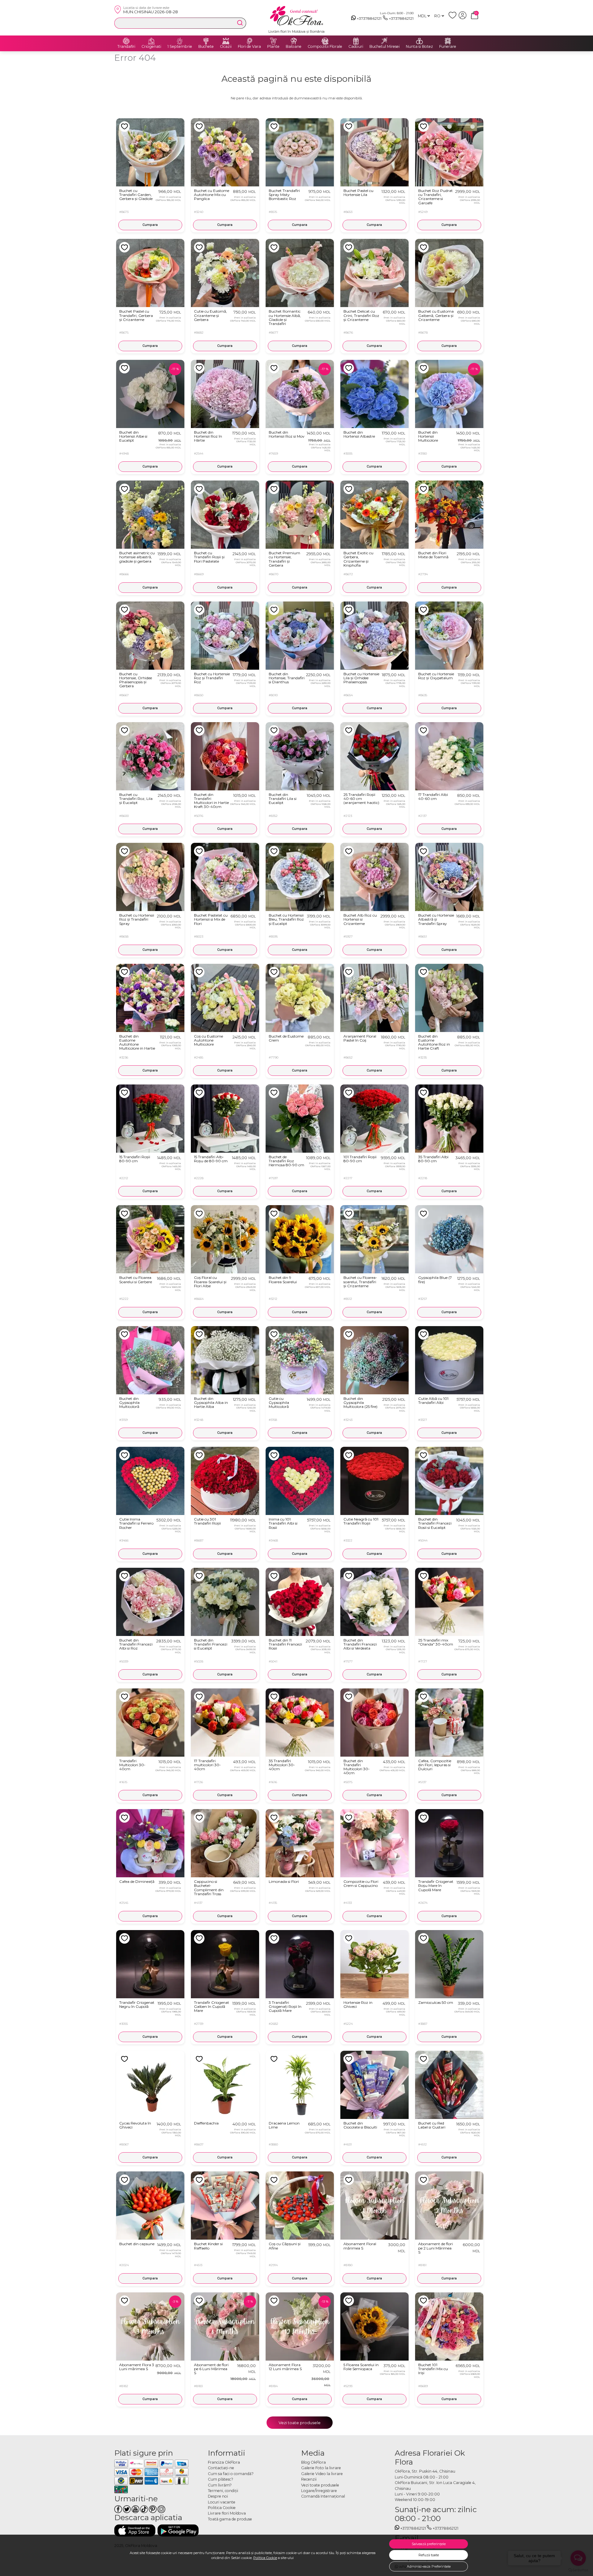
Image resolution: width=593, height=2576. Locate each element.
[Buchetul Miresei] (385, 41)
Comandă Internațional (323, 2496)
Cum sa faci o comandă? (231, 2474)
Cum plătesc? (221, 2479)
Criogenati (151, 47)
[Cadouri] (356, 41)
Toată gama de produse (230, 2519)
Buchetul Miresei (385, 47)
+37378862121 (369, 18)
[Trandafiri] (126, 41)
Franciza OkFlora (224, 2462)
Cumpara (150, 225)
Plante (273, 47)
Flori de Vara (249, 47)
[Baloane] (294, 41)
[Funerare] (448, 41)
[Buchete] (206, 41)
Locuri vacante (222, 2502)
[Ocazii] (226, 41)
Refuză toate (429, 2555)
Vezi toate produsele (300, 2423)
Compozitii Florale (325, 47)
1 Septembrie (180, 47)
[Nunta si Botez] (419, 41)
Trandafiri (126, 47)
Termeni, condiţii (223, 2491)
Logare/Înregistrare (319, 2491)
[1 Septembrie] (180, 41)
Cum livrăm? (220, 2485)
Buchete (206, 47)
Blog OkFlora (313, 2462)
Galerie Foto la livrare (321, 2468)
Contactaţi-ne (221, 2468)
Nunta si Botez (419, 47)
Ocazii (226, 47)
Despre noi (218, 2496)
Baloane (294, 47)
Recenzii (309, 2479)
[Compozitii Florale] (325, 41)
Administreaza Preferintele (429, 2566)
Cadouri (356, 47)
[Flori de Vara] (250, 41)
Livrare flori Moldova (227, 2513)
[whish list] (454, 18)
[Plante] (273, 41)
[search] (240, 23)
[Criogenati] (151, 41)
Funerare (448, 47)
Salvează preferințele (429, 2544)
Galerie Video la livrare (322, 2474)
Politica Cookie (265, 2558)
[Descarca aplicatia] (135, 2530)
